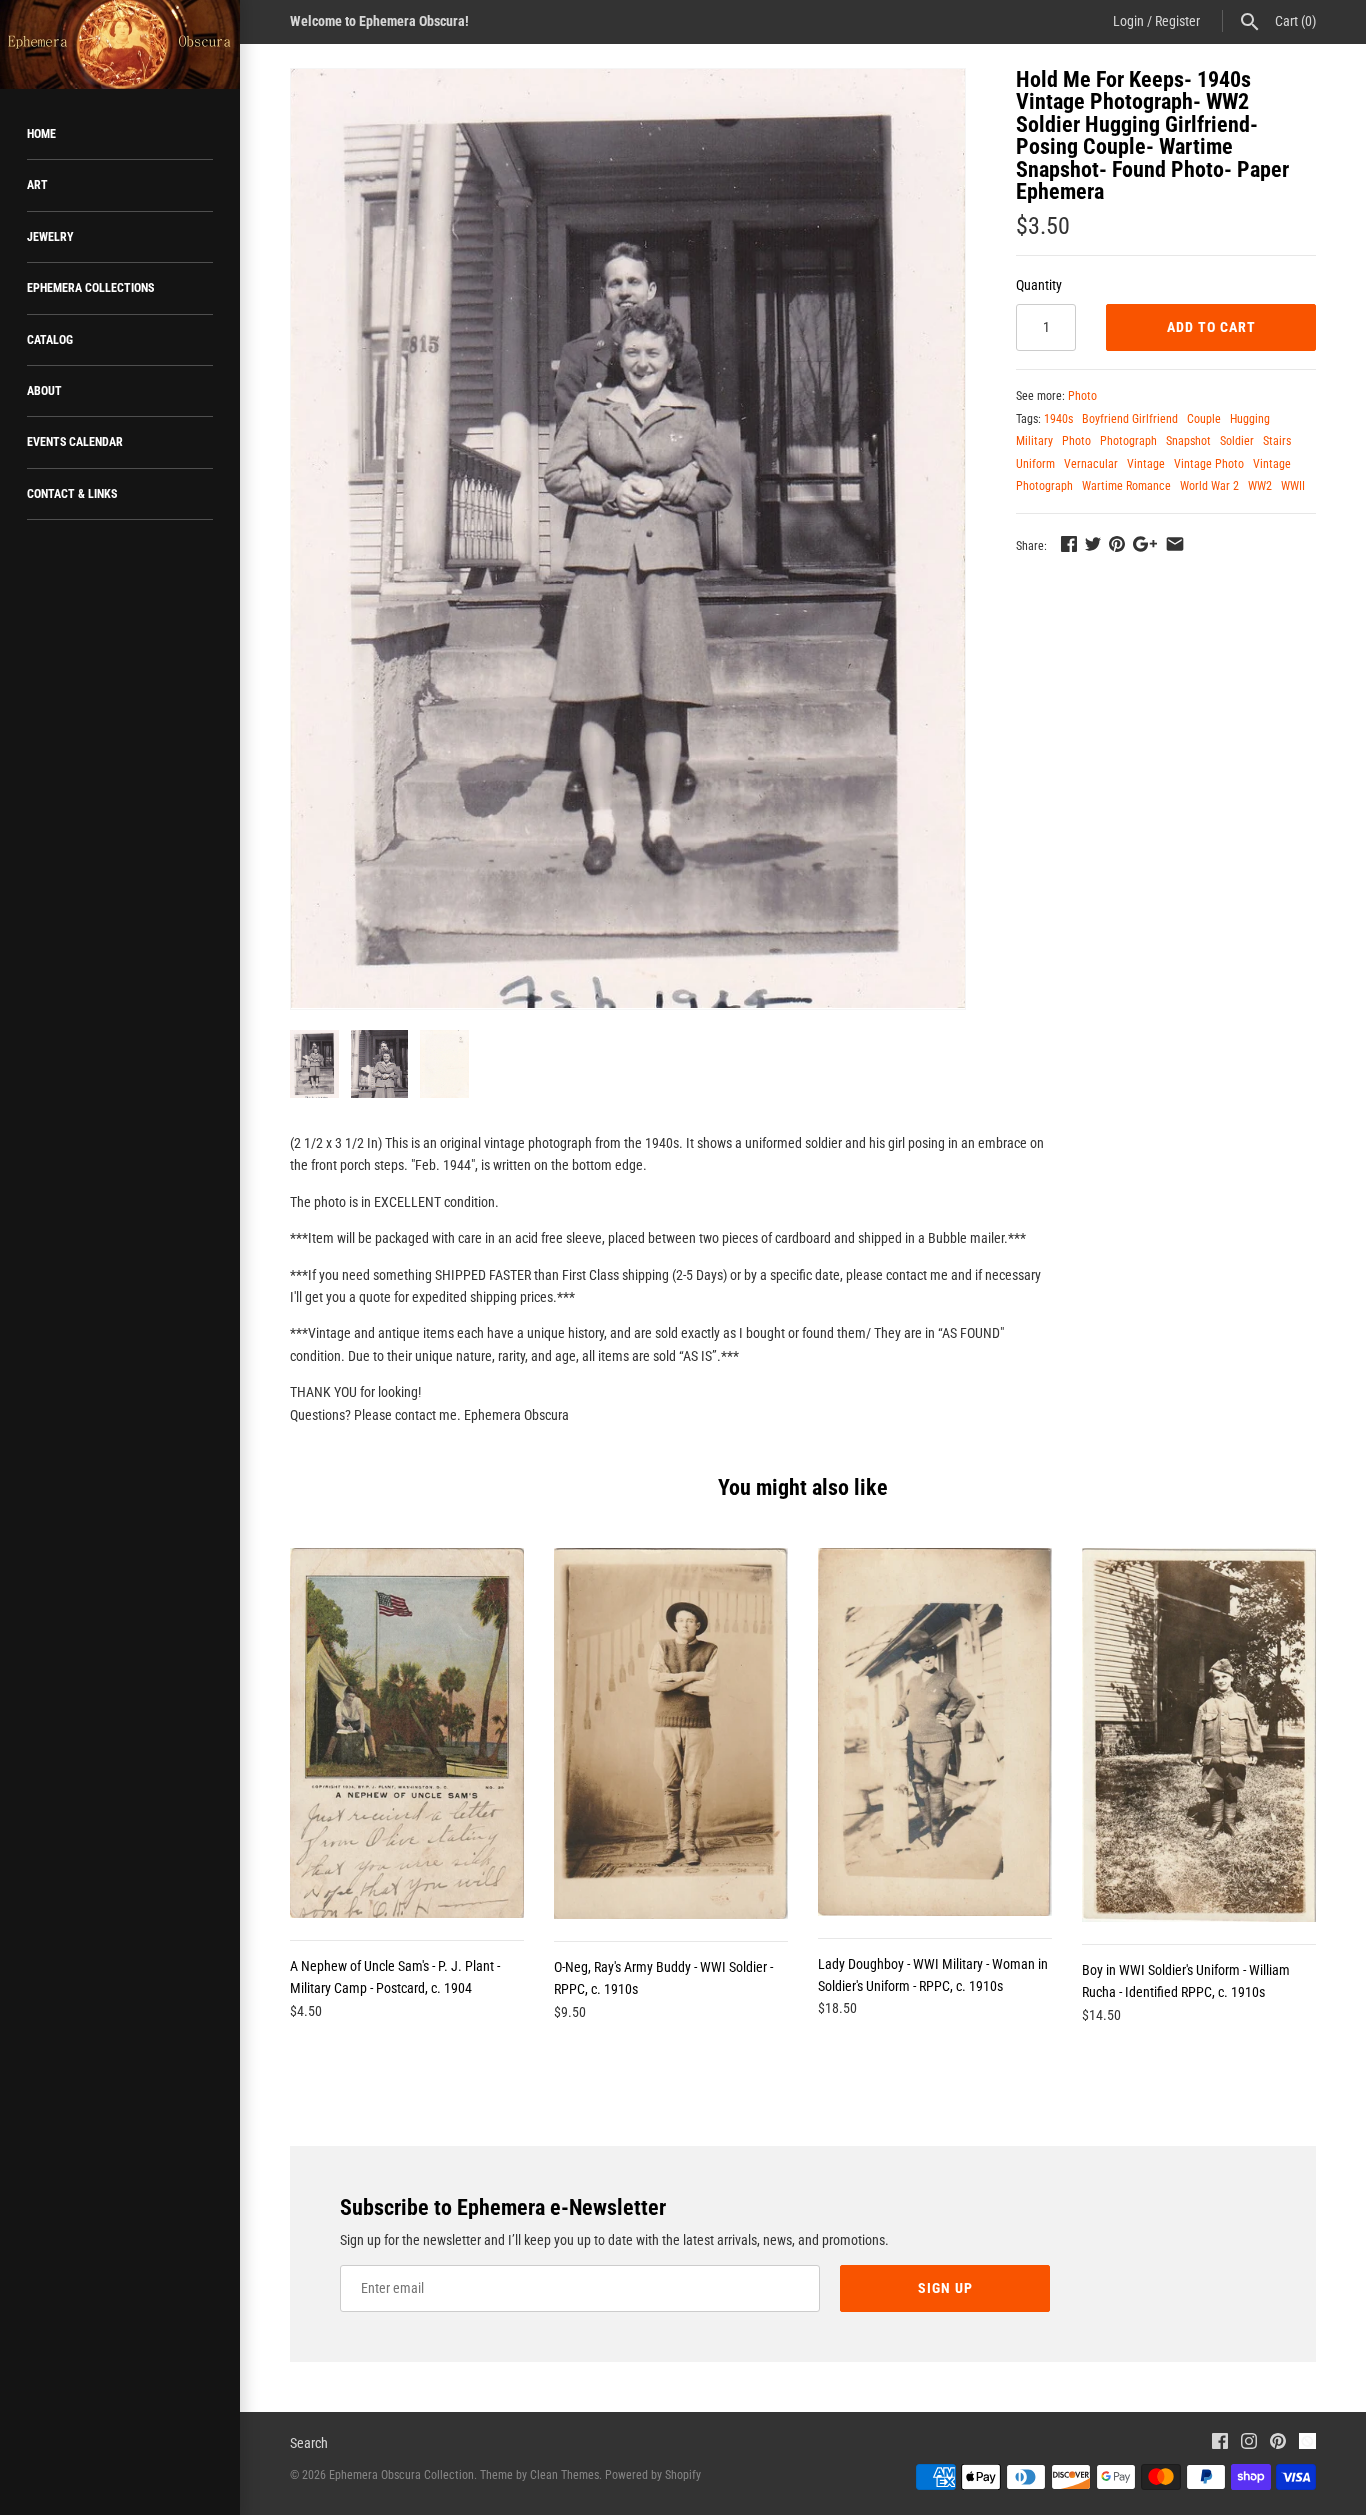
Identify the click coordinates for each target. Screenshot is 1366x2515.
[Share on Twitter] (1093, 544)
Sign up (945, 2288)
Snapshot (1188, 441)
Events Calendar (75, 442)
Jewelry (50, 237)
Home (41, 134)
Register (1177, 21)
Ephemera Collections (90, 288)
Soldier (1237, 441)
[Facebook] (1220, 2443)
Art (37, 185)
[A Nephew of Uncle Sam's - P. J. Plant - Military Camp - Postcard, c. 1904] (407, 1733)
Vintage (1146, 464)
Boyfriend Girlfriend (1130, 419)
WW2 (1260, 486)
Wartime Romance (1126, 486)
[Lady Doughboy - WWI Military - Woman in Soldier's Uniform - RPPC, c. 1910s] (935, 1731)
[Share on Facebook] (1069, 544)
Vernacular (1091, 464)
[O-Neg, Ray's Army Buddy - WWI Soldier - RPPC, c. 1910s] (671, 1733)
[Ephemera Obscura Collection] (120, 44)
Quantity (1039, 285)
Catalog (50, 340)
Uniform (1035, 464)
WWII (1293, 486)
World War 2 (1209, 486)
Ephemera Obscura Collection (401, 2475)
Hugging (1250, 419)
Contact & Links (72, 494)
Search (309, 2443)
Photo (1082, 396)
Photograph (1128, 441)
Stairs (1277, 441)
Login (1128, 21)
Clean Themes (564, 2475)
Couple (1204, 419)
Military (1034, 441)
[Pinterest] (1278, 2443)
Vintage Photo (1209, 464)
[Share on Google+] (1145, 544)
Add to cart (1211, 327)
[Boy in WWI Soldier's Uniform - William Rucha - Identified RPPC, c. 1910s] (1199, 1735)
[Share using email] (1175, 544)
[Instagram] (1249, 2443)
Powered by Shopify (653, 2475)
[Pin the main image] (1117, 544)
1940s (1058, 419)
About (44, 391)
